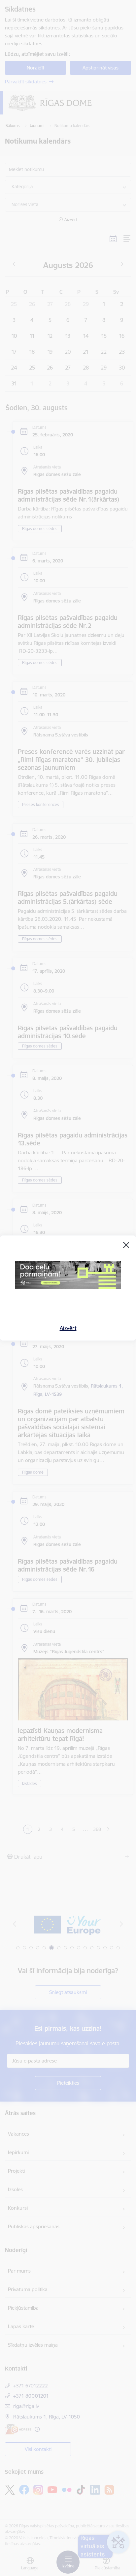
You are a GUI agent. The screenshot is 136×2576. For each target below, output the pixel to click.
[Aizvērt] (126, 1245)
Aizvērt (68, 1328)
